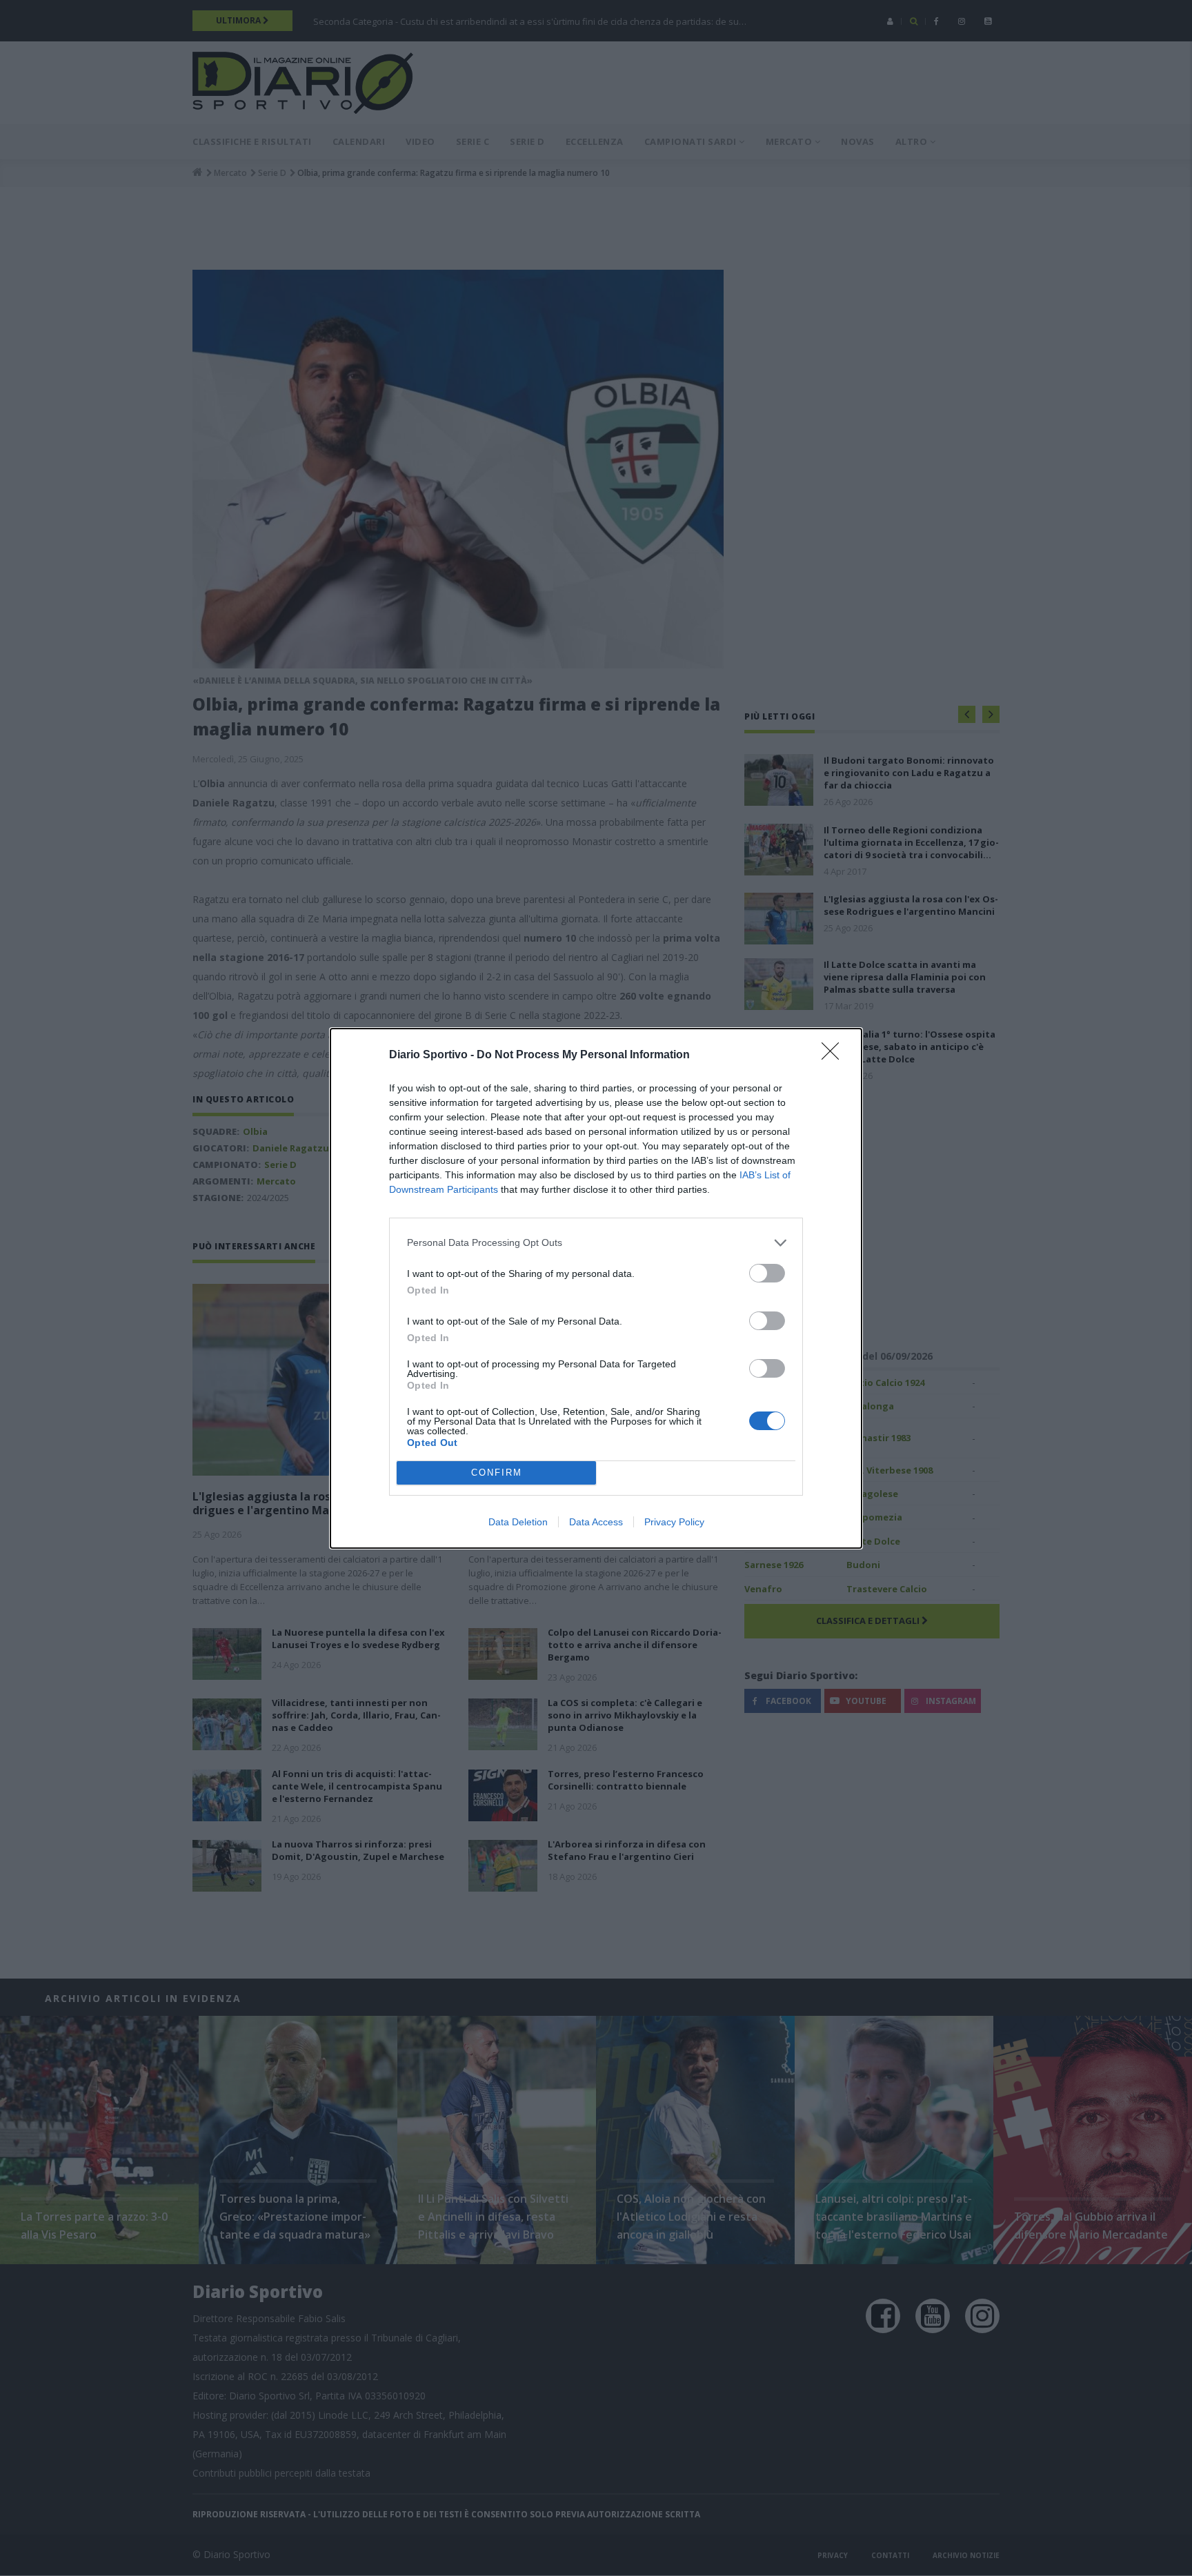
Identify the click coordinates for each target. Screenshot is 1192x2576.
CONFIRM (497, 1473)
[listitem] (596, 1243)
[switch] (767, 1273)
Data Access (596, 1522)
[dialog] (596, 1288)
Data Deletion (518, 1522)
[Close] (835, 1056)
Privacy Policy (674, 1522)
